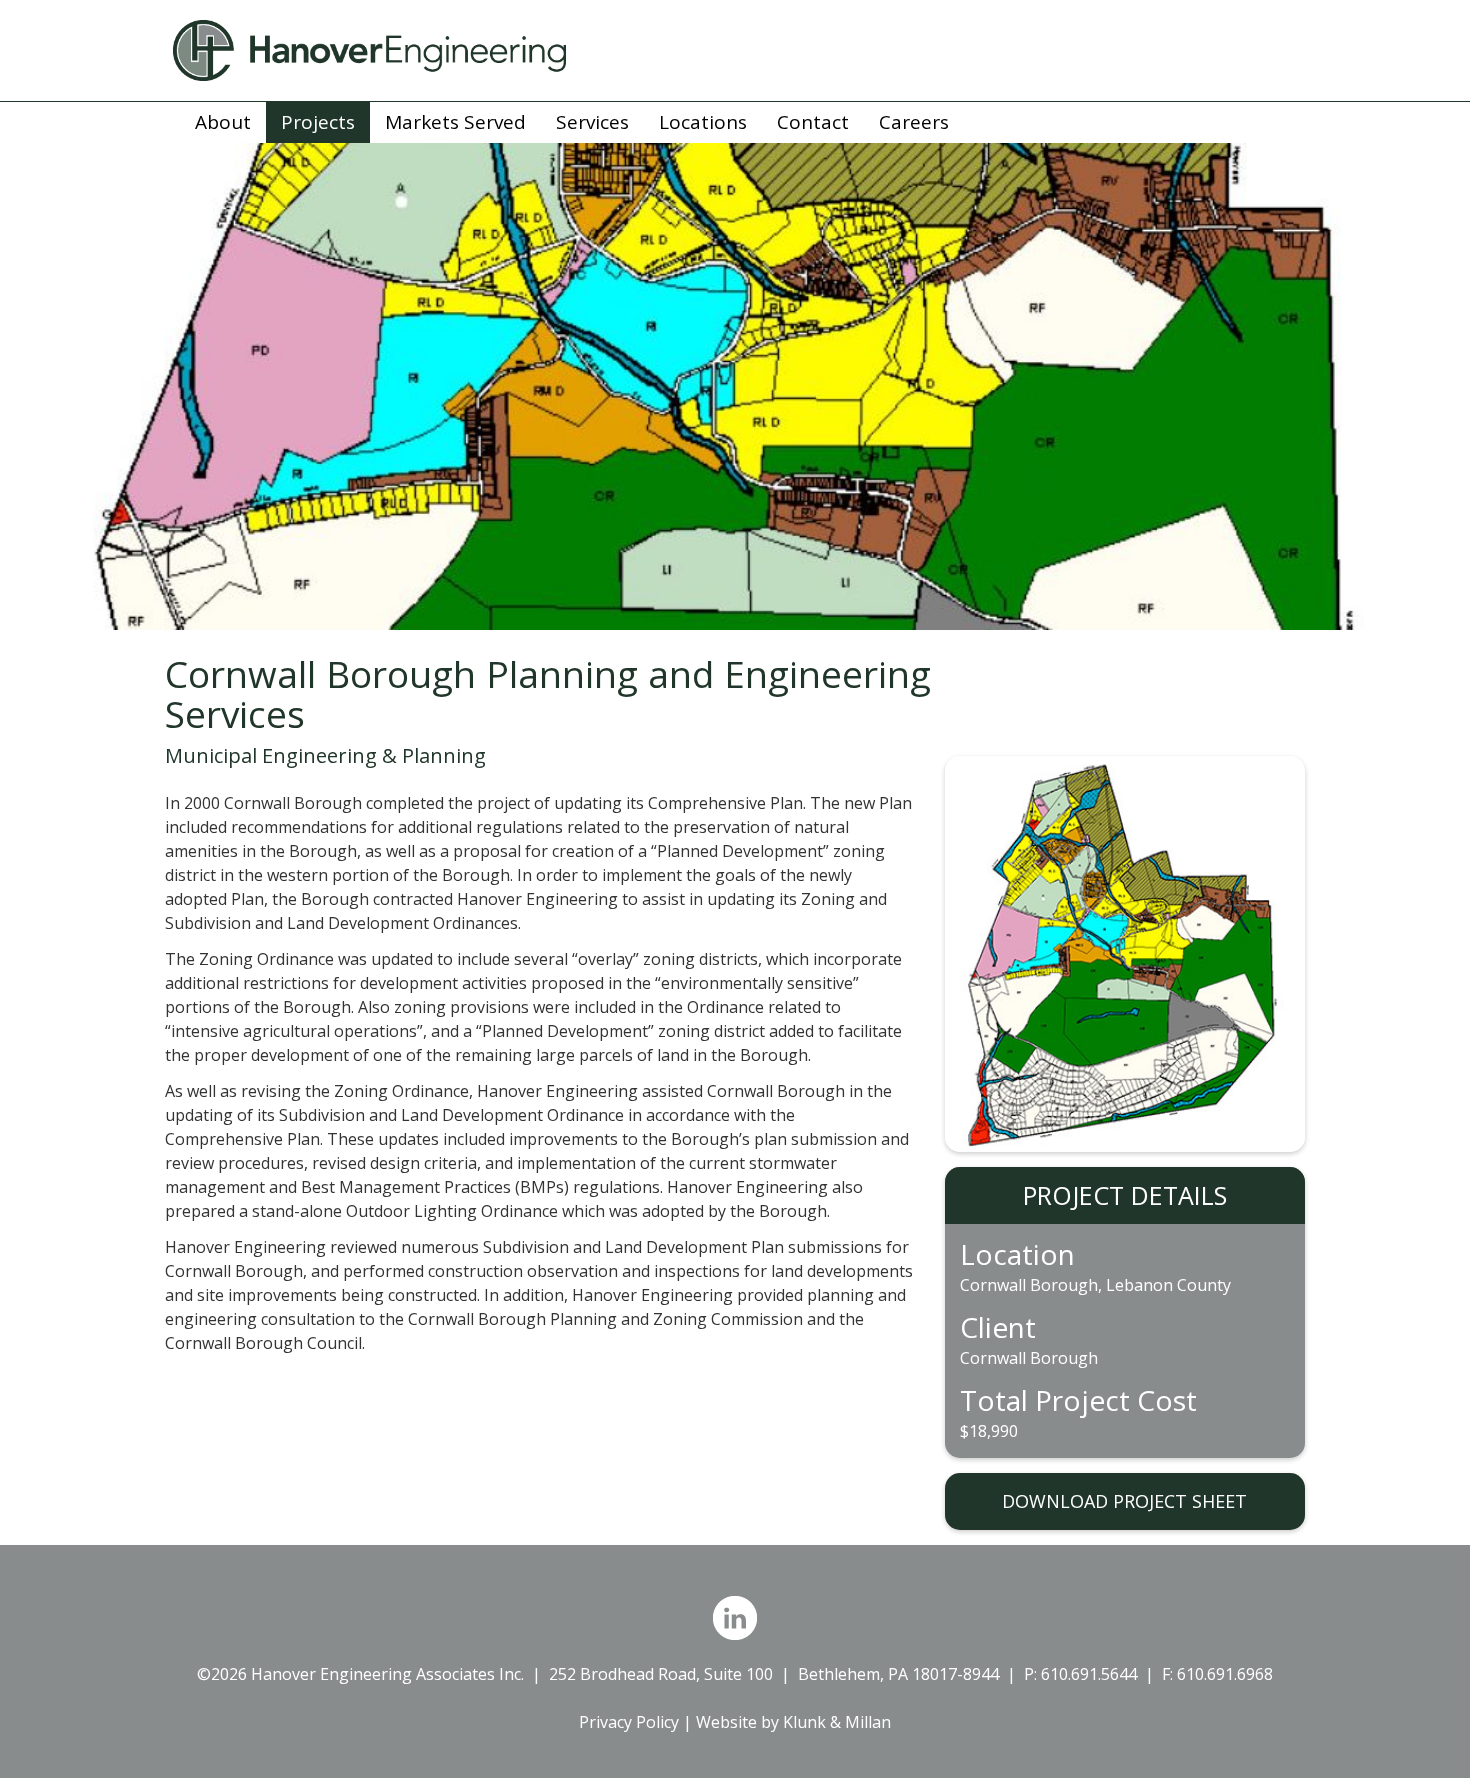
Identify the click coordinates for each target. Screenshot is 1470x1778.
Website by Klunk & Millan (793, 1722)
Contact (813, 122)
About (223, 122)
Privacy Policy (629, 1722)
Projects (318, 122)
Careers (914, 122)
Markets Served (455, 122)
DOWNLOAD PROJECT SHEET (1124, 1501)
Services (592, 122)
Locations (703, 122)
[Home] (735, 50)
